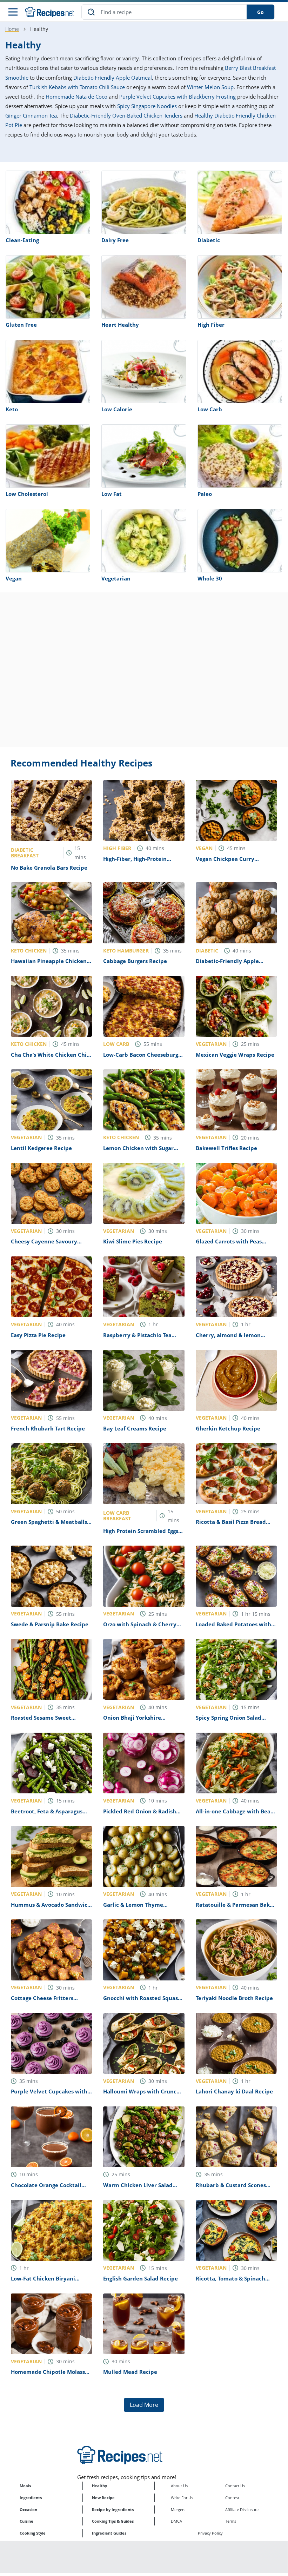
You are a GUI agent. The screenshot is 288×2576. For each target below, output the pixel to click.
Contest (232, 2498)
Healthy (99, 2486)
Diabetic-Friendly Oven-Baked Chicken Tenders (126, 115)
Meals (25, 2486)
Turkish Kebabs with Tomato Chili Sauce (77, 87)
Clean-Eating (22, 240)
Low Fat (112, 494)
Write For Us (182, 2498)
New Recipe (103, 2498)
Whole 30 (210, 578)
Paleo (205, 494)
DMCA (176, 2521)
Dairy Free (115, 240)
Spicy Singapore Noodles (147, 106)
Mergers (178, 2509)
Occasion (28, 2509)
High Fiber (211, 325)
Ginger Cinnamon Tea (31, 115)
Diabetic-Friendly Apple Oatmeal (113, 78)
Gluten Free (21, 325)
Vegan (14, 578)
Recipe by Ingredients (113, 2509)
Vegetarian (116, 578)
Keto (12, 409)
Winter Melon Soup (210, 87)
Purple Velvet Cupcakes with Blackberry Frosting (178, 97)
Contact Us (235, 2486)
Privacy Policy (210, 2533)
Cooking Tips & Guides (113, 2521)
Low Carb (210, 409)
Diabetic (209, 240)
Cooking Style (33, 2533)
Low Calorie (117, 409)
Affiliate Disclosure (242, 2509)
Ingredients (31, 2498)
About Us (179, 2486)
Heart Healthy (120, 325)
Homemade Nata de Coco (76, 97)
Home (12, 29)
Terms (231, 2521)
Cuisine (26, 2521)
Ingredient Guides (109, 2533)
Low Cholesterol (27, 494)
